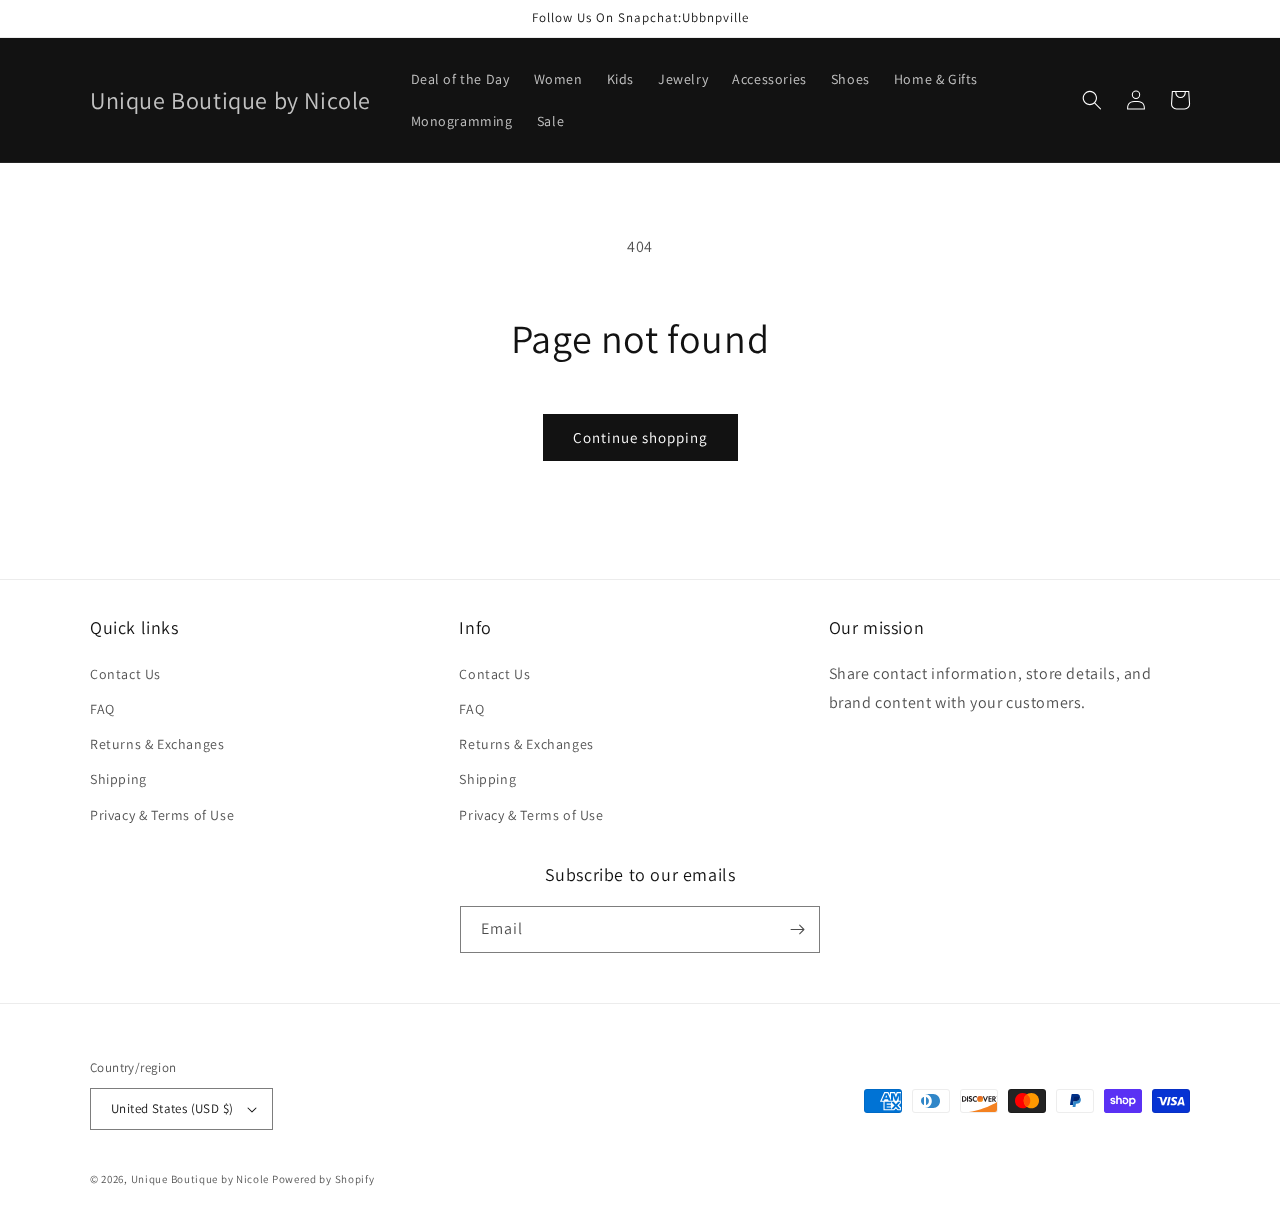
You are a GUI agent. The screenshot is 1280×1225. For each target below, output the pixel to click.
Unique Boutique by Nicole (201, 1179)
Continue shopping (640, 437)
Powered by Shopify (323, 1179)
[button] (1092, 100)
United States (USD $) (172, 1108)
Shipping (118, 779)
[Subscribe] (797, 929)
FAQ (102, 709)
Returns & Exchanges (157, 744)
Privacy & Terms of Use (162, 815)
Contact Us (125, 674)
